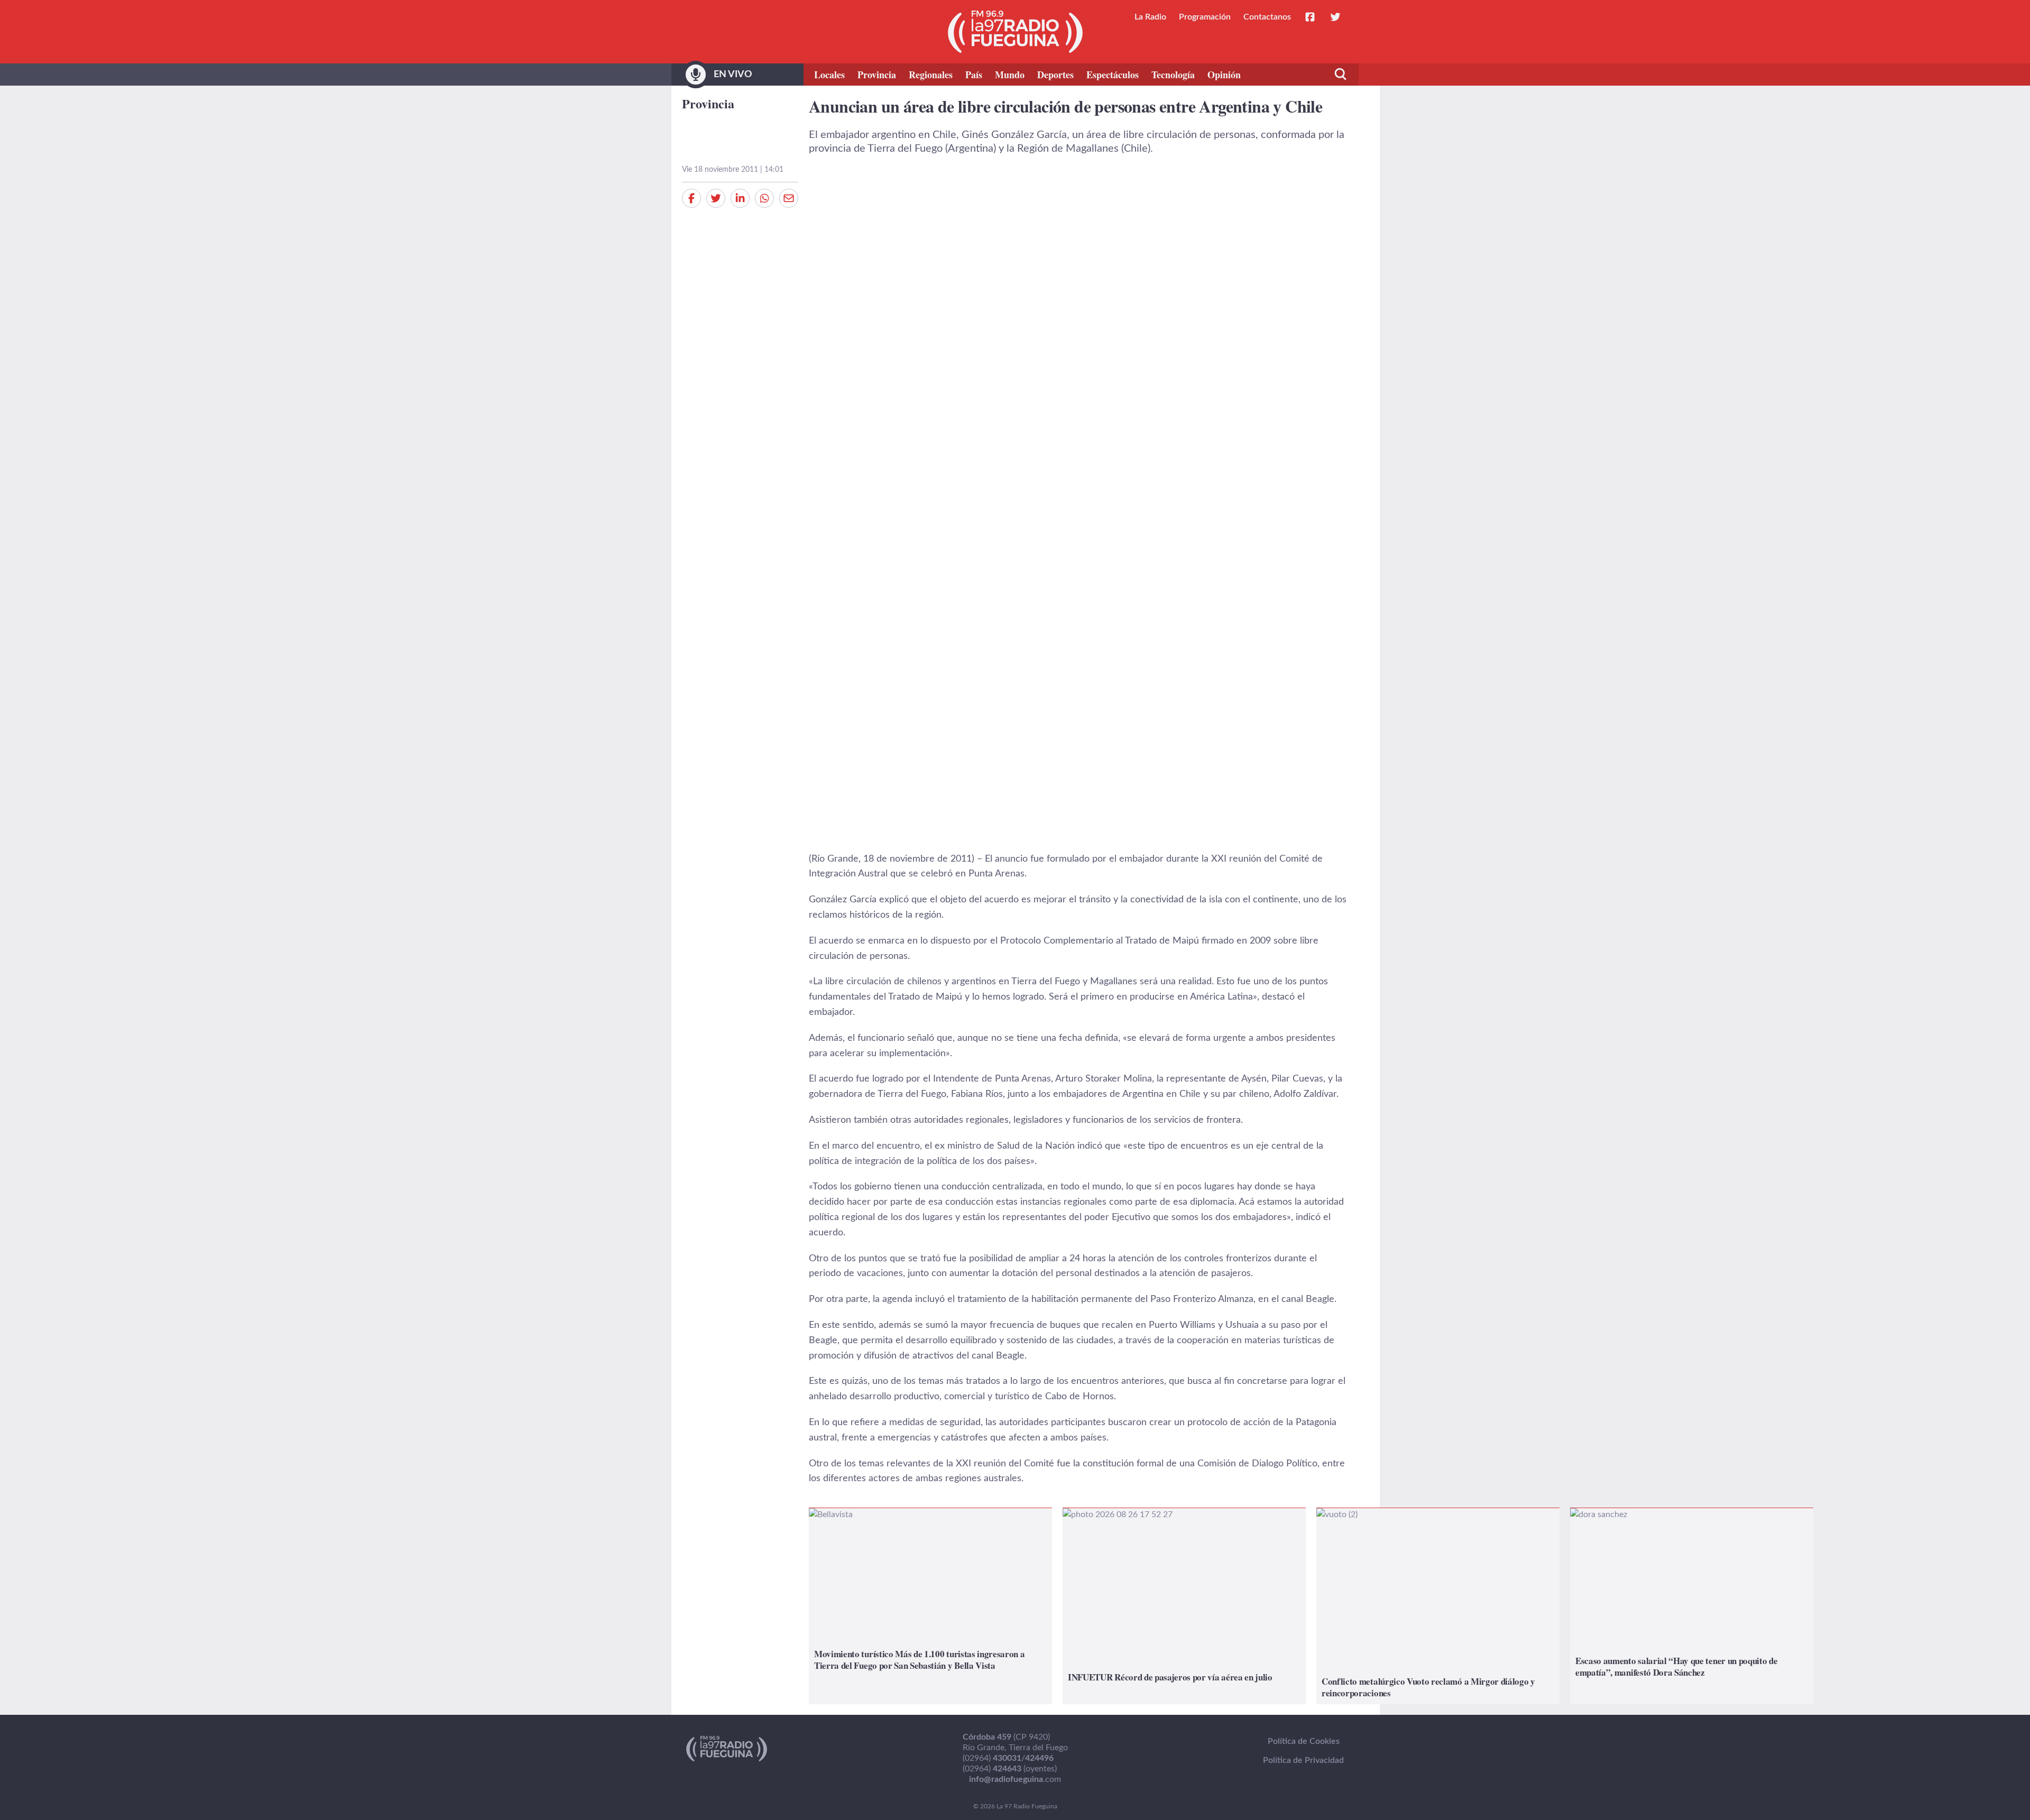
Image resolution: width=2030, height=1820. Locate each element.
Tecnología (1173, 75)
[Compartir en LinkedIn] (740, 198)
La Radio (1150, 17)
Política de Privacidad (1303, 1760)
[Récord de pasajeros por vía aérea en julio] (1184, 1606)
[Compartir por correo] (789, 198)
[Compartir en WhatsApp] (764, 198)
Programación (1205, 17)
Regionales (931, 75)
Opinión (1224, 75)
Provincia (877, 75)
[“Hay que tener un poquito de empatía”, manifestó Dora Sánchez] (1692, 1606)
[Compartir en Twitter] (716, 198)
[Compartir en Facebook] (691, 198)
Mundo (1010, 75)
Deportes (1055, 75)
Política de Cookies (1304, 1741)
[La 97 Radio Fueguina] (1015, 32)
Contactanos (1267, 17)
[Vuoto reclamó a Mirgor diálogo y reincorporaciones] (1438, 1606)
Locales (829, 75)
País (974, 75)
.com (1015, 1779)
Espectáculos (1113, 75)
